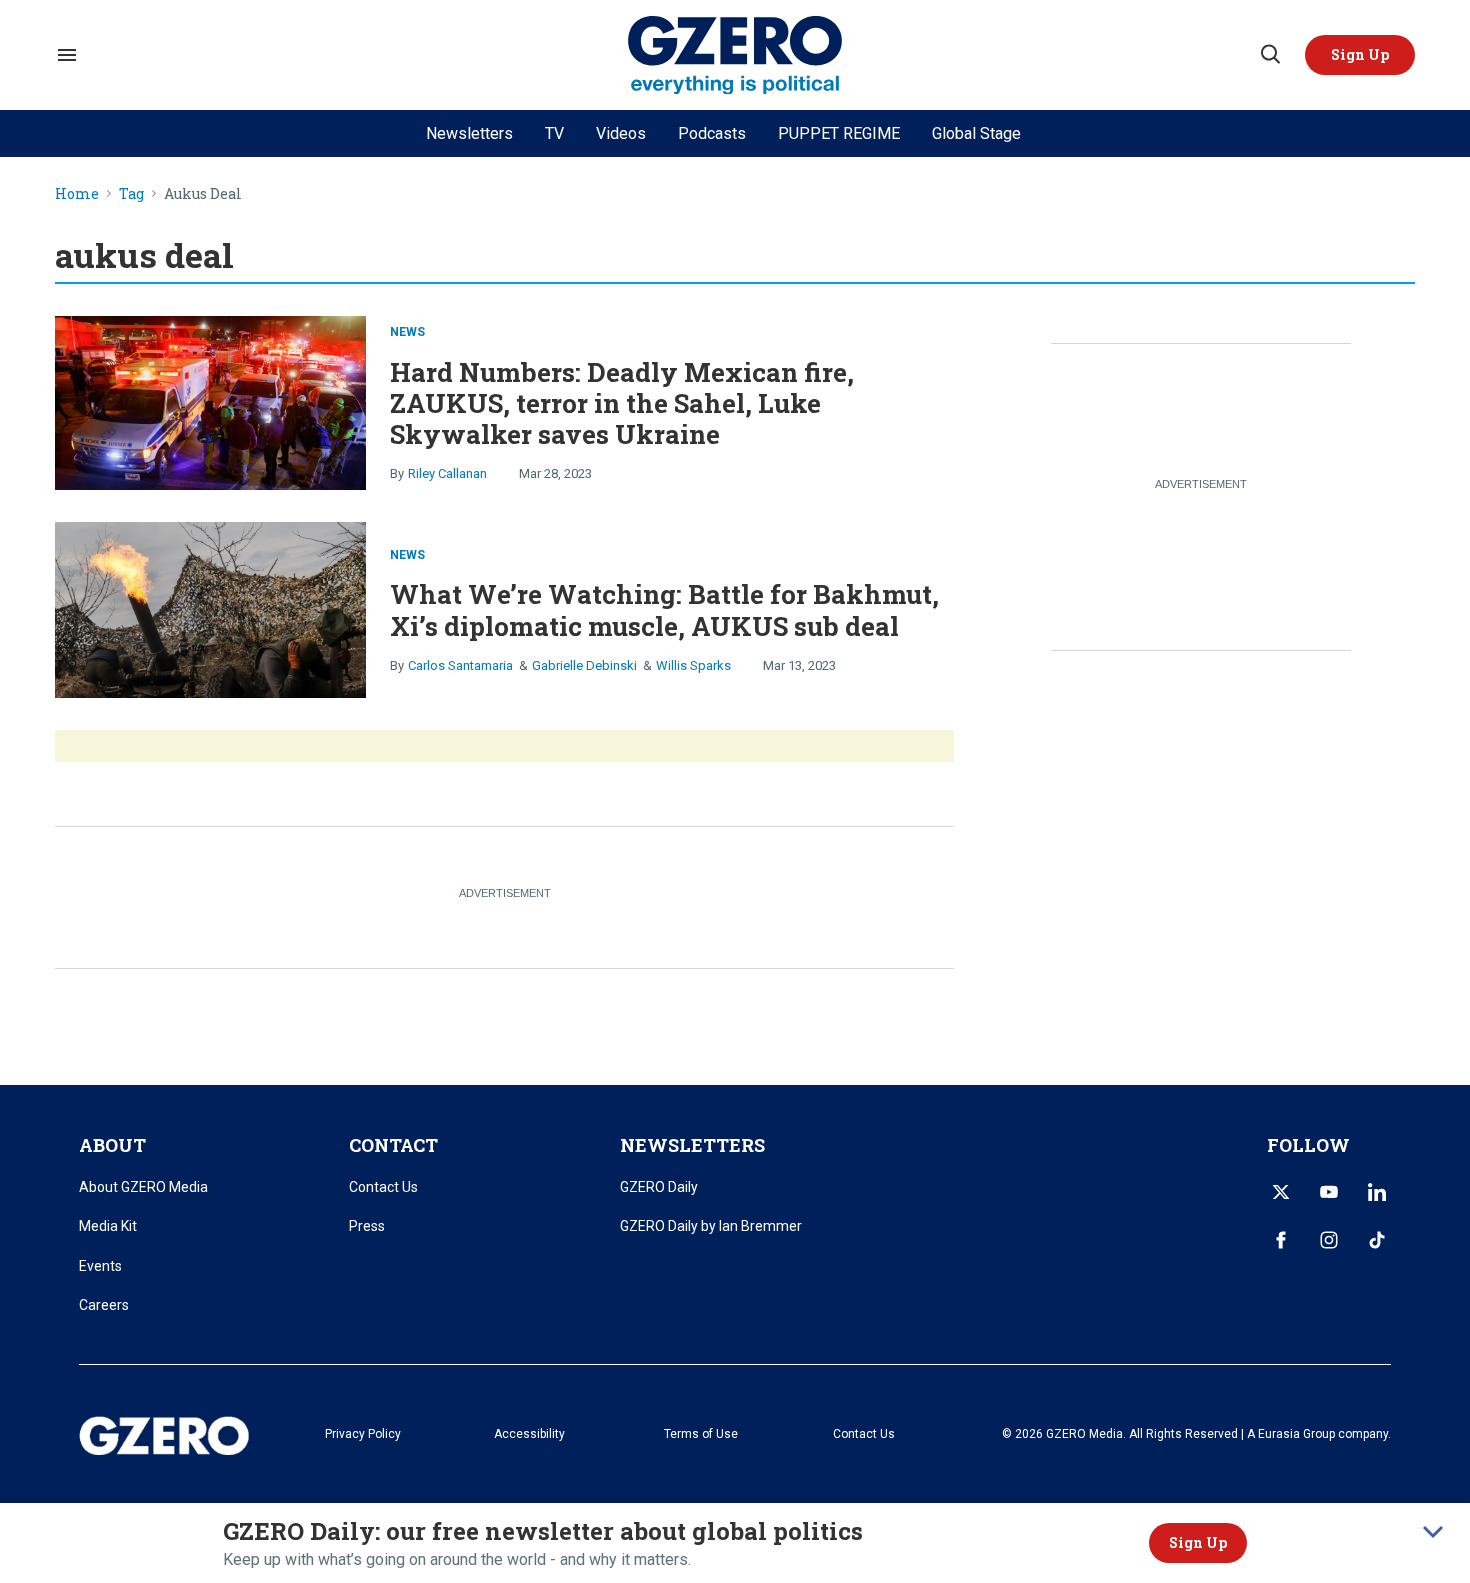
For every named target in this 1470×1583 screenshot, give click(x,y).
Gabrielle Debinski (584, 665)
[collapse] (1433, 1532)
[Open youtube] (1329, 1192)
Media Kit (108, 1226)
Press (367, 1226)
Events (100, 1266)
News (407, 332)
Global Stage (976, 133)
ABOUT (112, 1145)
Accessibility (529, 1434)
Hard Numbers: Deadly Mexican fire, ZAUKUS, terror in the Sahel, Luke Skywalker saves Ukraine (622, 403)
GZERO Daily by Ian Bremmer (711, 1226)
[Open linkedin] (1377, 1192)
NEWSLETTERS (692, 1145)
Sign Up (1198, 1542)
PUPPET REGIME (839, 133)
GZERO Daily (659, 1187)
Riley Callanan (447, 473)
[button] (1360, 55)
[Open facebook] (1281, 1240)
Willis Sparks (693, 665)
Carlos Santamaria (460, 665)
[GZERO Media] (735, 55)
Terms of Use (701, 1434)
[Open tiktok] (1377, 1240)
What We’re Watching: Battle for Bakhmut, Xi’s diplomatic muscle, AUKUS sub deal (664, 609)
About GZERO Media (143, 1187)
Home (77, 194)
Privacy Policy (363, 1434)
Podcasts (712, 133)
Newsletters (469, 133)
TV (554, 133)
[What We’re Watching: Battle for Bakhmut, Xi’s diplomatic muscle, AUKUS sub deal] (210, 607)
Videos (621, 133)
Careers (104, 1305)
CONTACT (393, 1145)
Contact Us (383, 1187)
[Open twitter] (1281, 1192)
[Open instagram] (1329, 1240)
